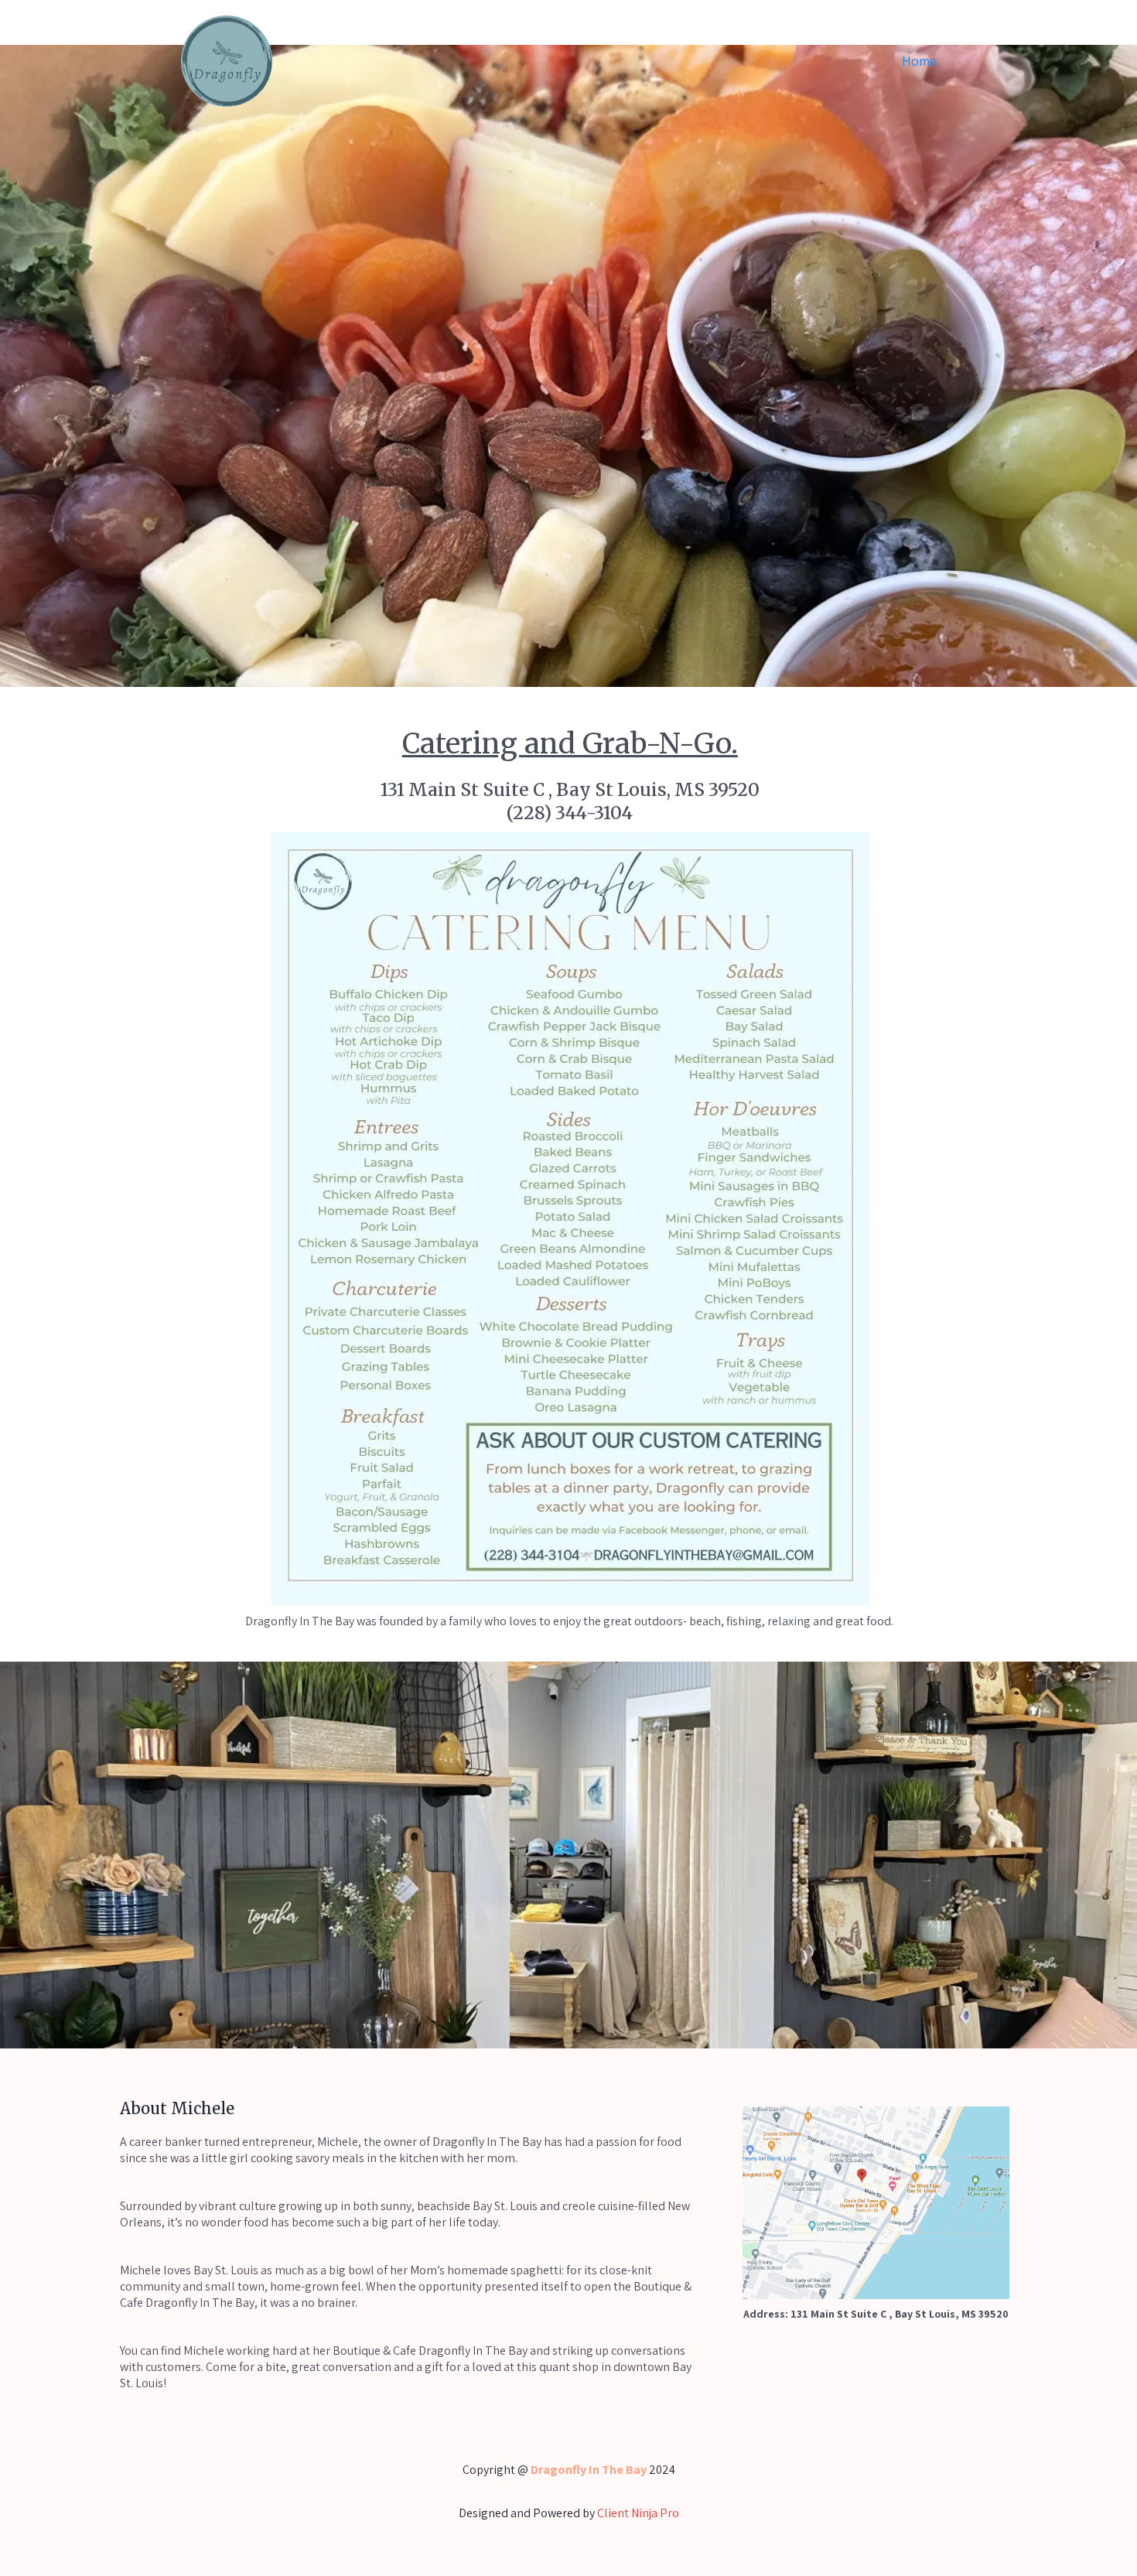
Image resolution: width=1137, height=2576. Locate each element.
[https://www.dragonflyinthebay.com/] (227, 60)
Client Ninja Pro (638, 2513)
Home (919, 61)
